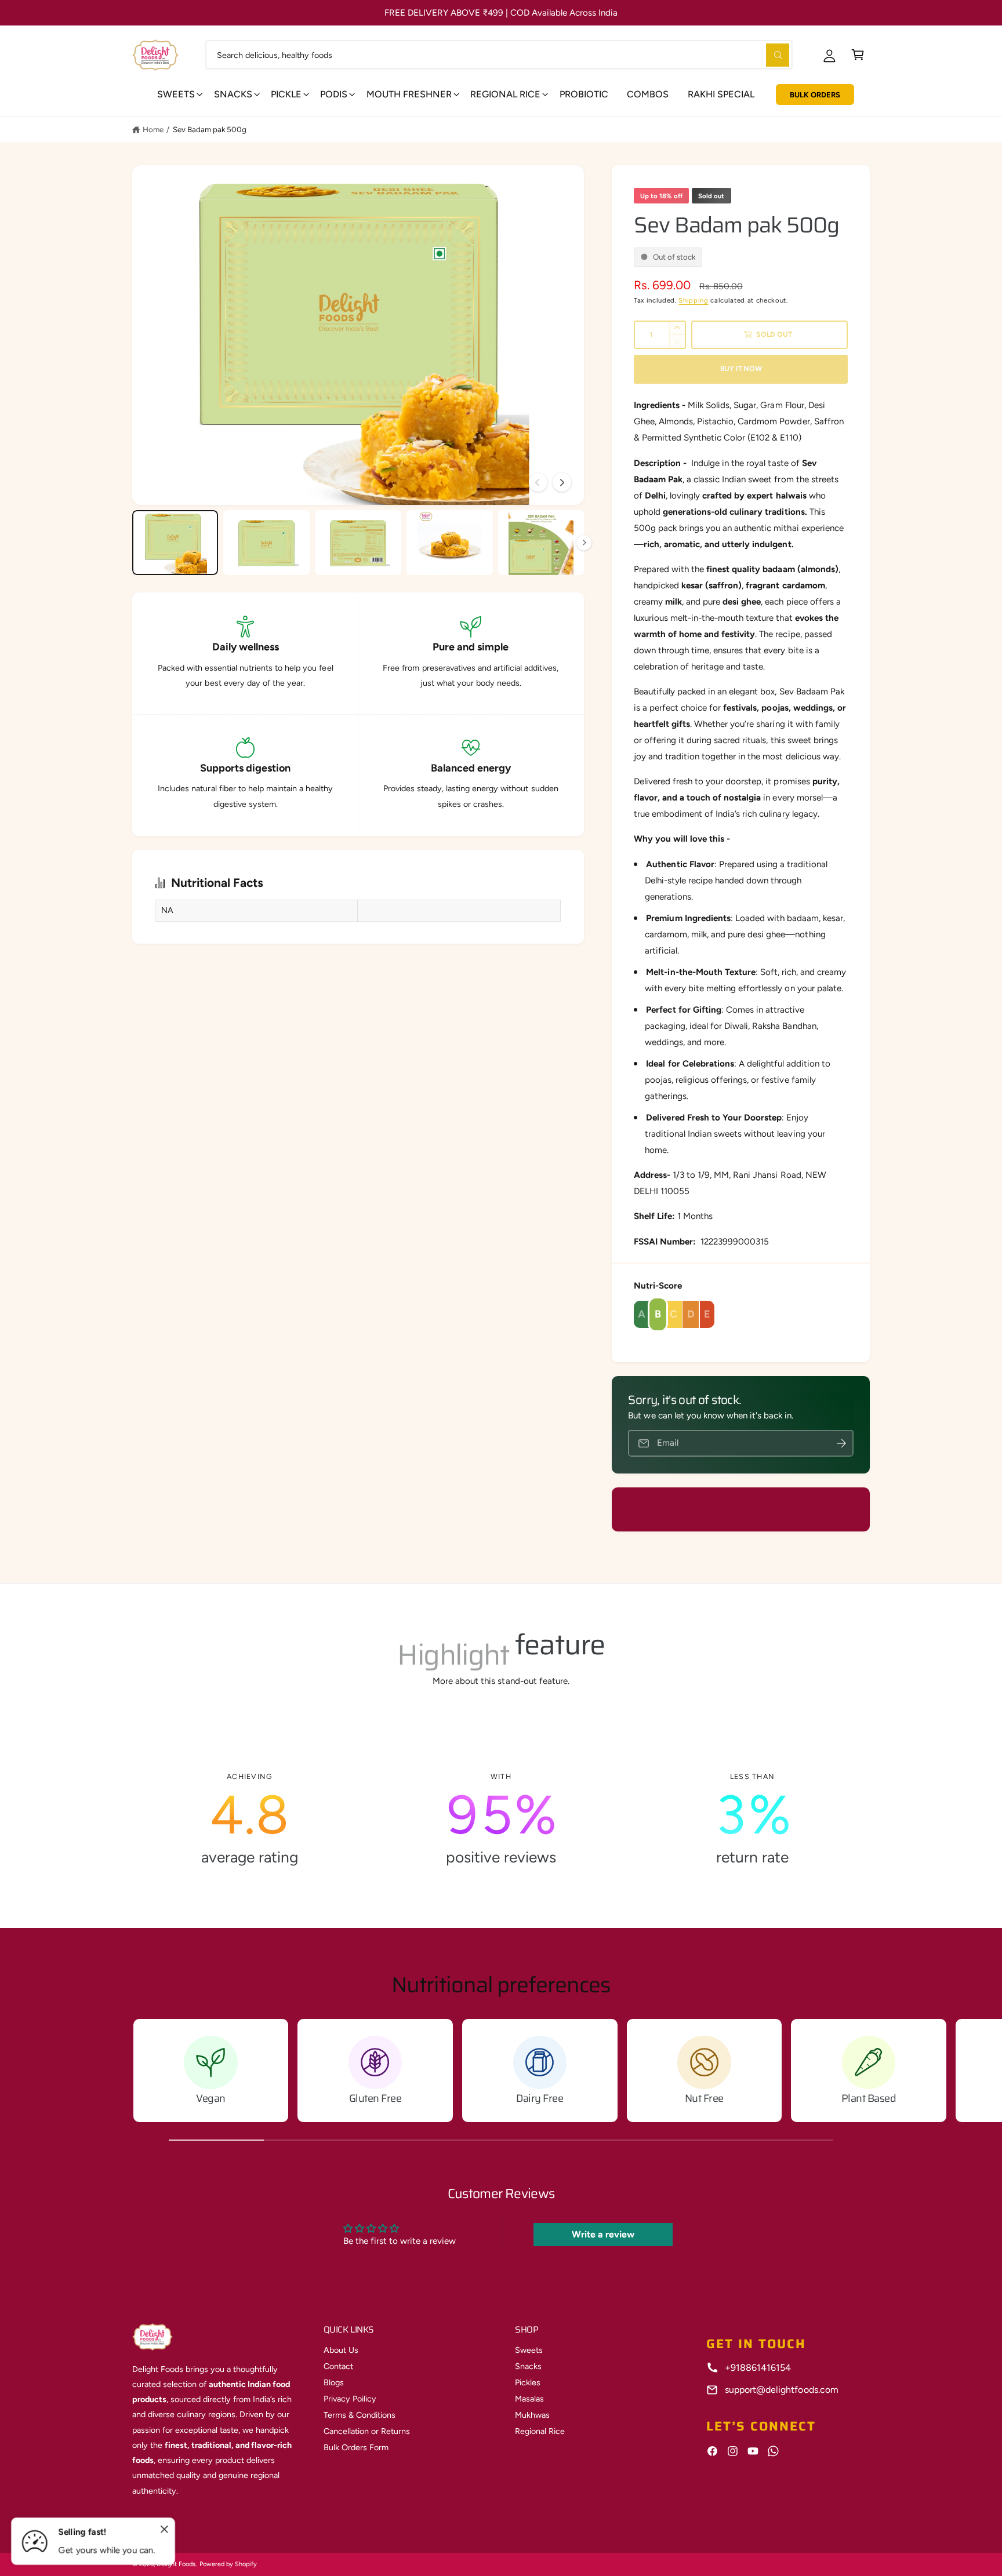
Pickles (528, 2382)
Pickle (286, 94)
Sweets (176, 94)
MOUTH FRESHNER (409, 94)
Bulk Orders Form (356, 2447)
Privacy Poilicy (350, 2399)
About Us (341, 2350)
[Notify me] (841, 1444)
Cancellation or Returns (367, 2431)
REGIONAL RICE (505, 94)
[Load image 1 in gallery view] (175, 543)
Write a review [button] (603, 2234)
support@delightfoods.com (781, 2390)
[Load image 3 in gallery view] (358, 543)
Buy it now (741, 368)
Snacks (233, 94)
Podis (334, 94)
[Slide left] (538, 482)
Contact (338, 2366)
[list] (501, 1820)
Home (153, 129)
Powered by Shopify (228, 2564)
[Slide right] (562, 482)
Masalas (529, 2399)
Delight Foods (176, 2564)
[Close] (165, 2530)
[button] (858, 55)
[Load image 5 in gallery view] (541, 543)
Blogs (334, 2382)
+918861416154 (758, 2368)
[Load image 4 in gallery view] (449, 543)
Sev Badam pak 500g (210, 129)
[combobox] (499, 55)
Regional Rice (540, 2431)
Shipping (693, 300)
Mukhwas (532, 2415)
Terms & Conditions (360, 2415)
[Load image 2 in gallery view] (266, 543)
